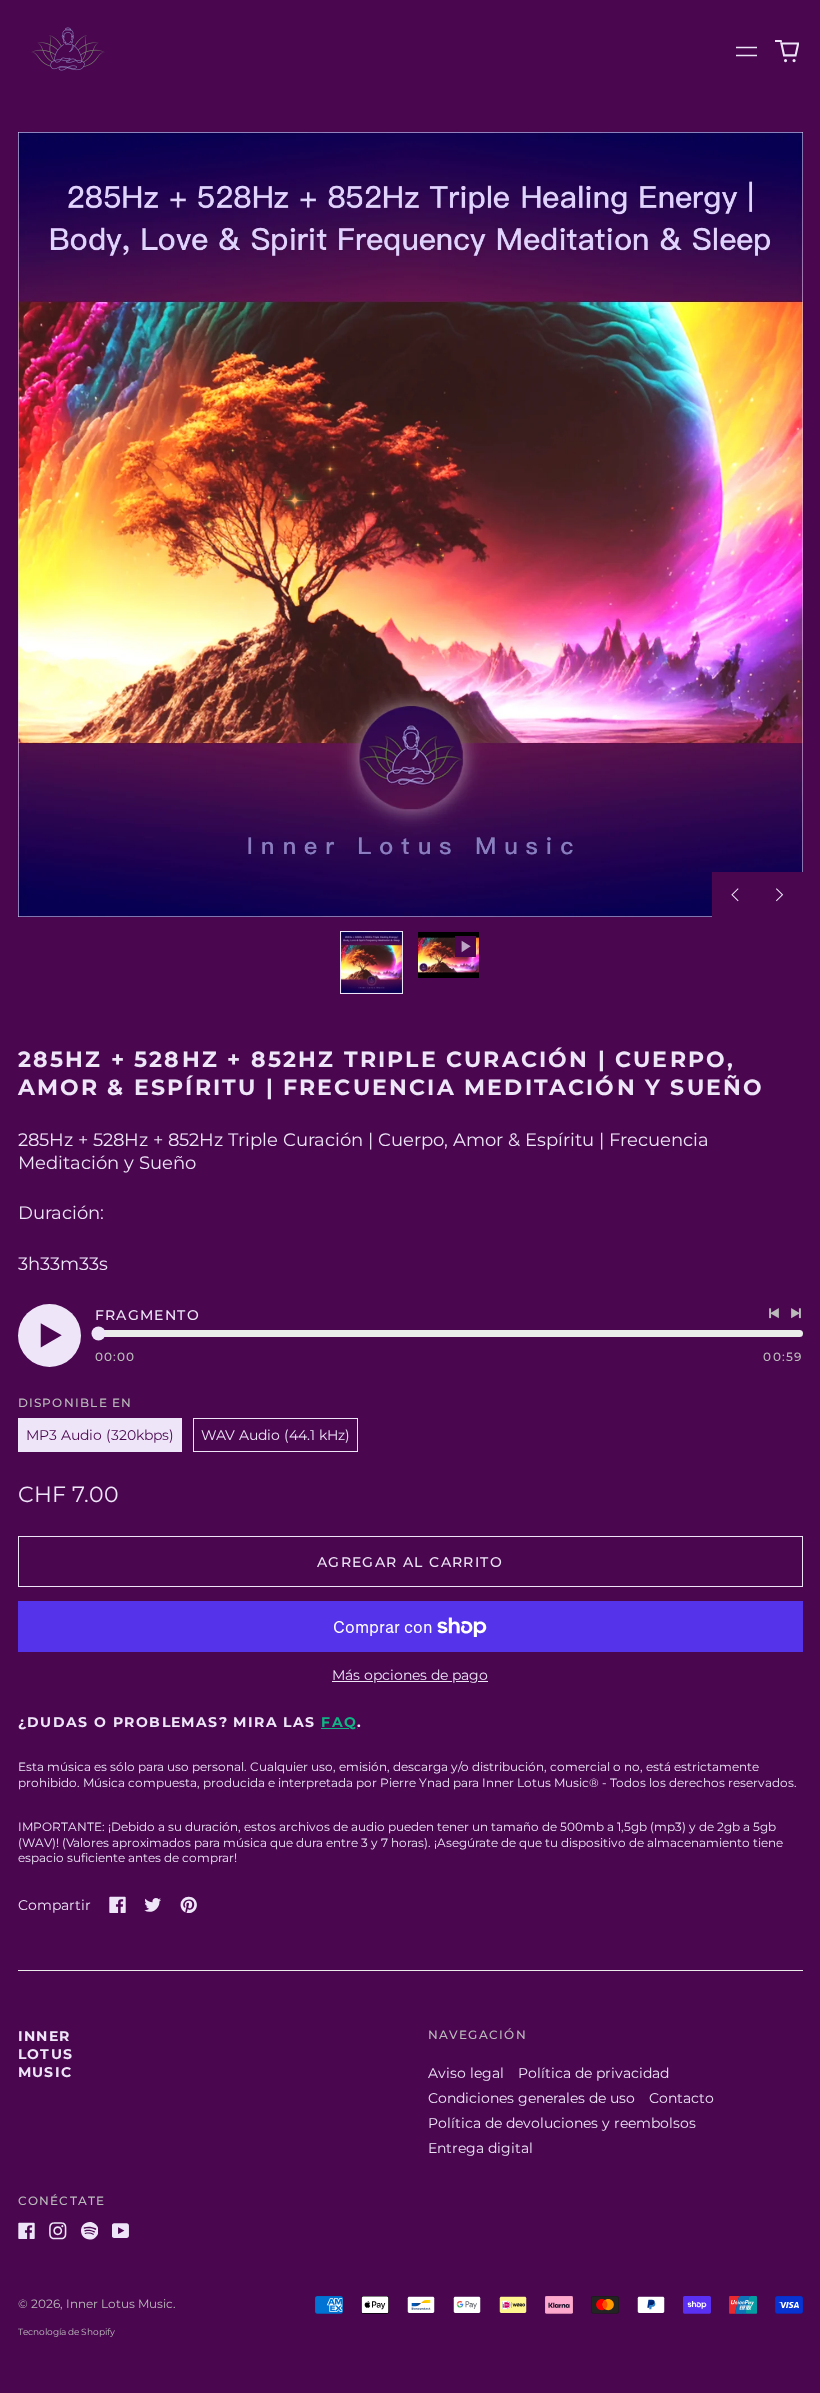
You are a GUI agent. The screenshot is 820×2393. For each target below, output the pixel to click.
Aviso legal (466, 2073)
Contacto (681, 2098)
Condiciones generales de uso (531, 2098)
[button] (787, 52)
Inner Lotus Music (46, 2054)
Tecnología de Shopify (66, 2331)
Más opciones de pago (410, 1675)
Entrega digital (480, 2148)
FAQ (339, 1722)
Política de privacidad (593, 2073)
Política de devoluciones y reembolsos (562, 2123)
